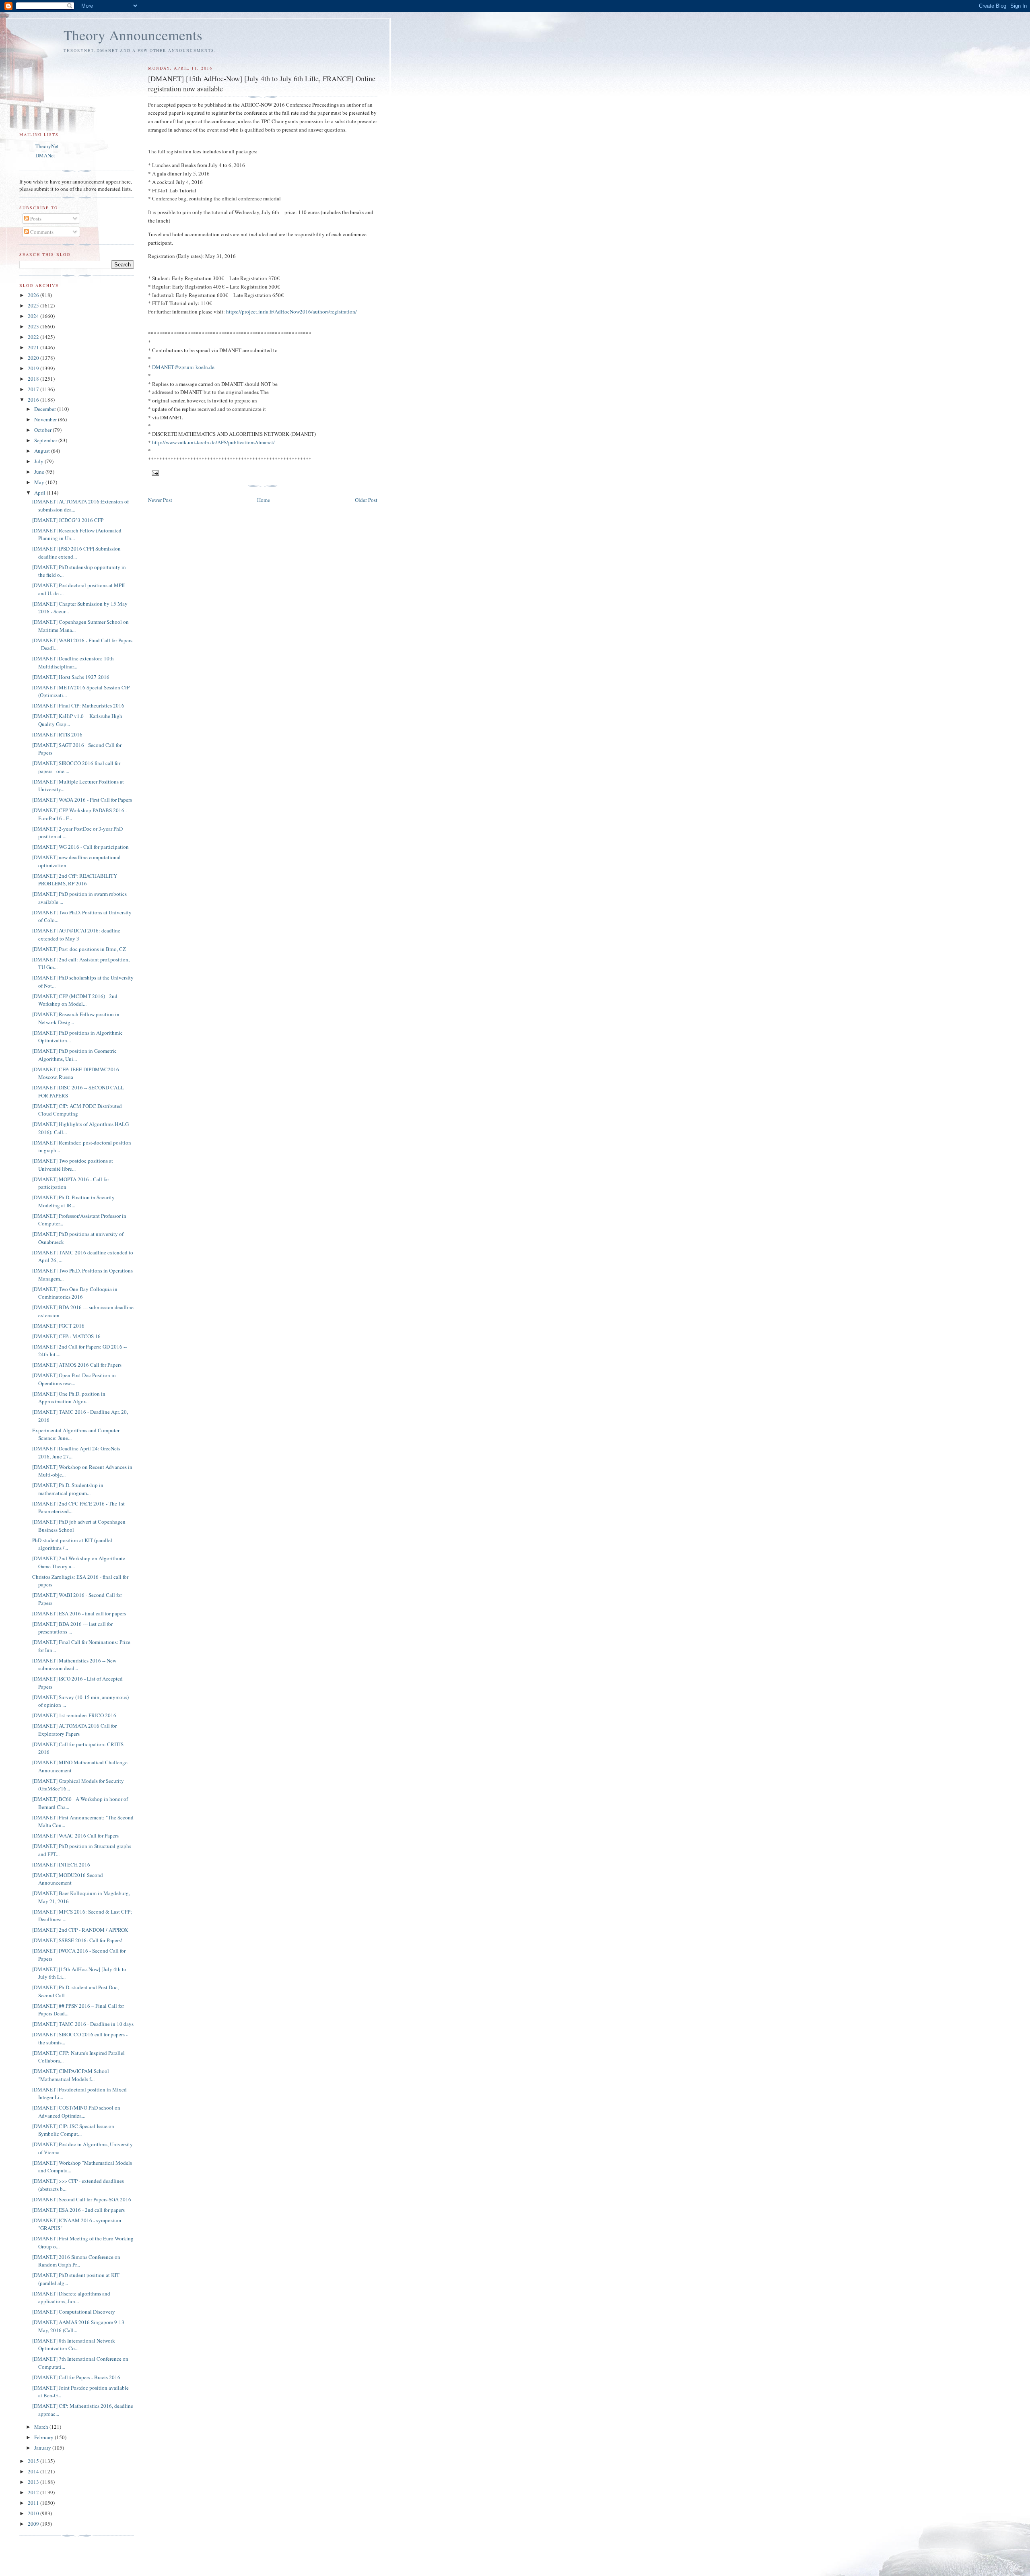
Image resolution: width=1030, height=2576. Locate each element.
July (39, 461)
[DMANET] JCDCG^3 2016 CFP (68, 520)
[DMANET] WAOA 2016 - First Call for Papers (82, 800)
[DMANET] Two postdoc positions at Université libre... (73, 1165)
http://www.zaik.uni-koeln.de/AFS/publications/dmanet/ (213, 442)
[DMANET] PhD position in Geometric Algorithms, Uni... (74, 1055)
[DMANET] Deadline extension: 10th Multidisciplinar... (73, 662)
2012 (34, 2492)
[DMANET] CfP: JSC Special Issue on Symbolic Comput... (73, 2130)
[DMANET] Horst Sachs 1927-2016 (71, 677)
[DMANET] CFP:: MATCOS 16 (66, 1336)
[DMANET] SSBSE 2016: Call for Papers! (77, 1940)
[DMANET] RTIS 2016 (57, 734)
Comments (41, 232)
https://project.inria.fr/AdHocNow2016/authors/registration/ (291, 311)
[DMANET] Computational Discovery (74, 2312)
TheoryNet (47, 146)
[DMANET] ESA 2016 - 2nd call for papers (78, 2210)
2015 (34, 2461)
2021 (34, 347)
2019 (34, 368)
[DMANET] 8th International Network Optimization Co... (74, 2345)
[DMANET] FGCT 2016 (58, 1326)
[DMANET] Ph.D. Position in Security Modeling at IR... (73, 1201)
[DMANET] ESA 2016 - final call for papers (79, 1613)
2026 (34, 295)
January (43, 2448)
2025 (34, 305)
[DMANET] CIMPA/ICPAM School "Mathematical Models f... (71, 2075)
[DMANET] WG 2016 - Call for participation (80, 847)
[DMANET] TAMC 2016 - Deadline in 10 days (83, 2024)
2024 (34, 316)
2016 (34, 400)
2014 (34, 2471)
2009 (34, 2524)
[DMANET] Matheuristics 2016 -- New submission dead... (74, 1664)
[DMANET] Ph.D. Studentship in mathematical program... (68, 1489)
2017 (34, 389)
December (46, 409)
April (40, 493)
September (46, 440)
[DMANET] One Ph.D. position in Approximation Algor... (69, 1398)
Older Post (366, 500)
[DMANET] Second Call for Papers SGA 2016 (82, 2199)
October (43, 430)
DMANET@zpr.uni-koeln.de (183, 367)
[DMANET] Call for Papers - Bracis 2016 (76, 2377)
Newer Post (160, 500)
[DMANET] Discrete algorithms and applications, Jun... (71, 2298)
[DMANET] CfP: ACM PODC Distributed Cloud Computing (77, 1110)
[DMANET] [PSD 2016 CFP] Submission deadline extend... (76, 553)
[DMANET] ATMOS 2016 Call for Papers (77, 1365)
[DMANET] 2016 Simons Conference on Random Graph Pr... (76, 2261)
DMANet (45, 155)
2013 (34, 2482)
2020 (34, 358)
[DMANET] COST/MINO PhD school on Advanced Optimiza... (76, 2112)
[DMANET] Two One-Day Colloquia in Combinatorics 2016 (75, 1293)
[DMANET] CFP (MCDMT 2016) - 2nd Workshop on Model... (75, 1000)
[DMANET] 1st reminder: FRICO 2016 (74, 1715)
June (40, 472)
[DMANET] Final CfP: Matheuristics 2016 (78, 705)
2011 (34, 2503)
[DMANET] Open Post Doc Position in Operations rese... (74, 1379)
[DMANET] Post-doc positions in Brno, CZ (79, 949)
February (44, 2437)
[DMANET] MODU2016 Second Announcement (68, 1879)
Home (264, 500)
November (46, 419)
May (40, 482)
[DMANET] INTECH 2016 (61, 1864)
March (42, 2427)
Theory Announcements (133, 35)
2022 (34, 337)
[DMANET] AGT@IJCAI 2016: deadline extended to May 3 (76, 934)
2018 (34, 379)
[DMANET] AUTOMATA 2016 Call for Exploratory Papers (74, 1730)
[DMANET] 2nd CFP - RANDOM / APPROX (80, 1930)
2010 (34, 2513)
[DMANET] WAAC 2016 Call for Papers (75, 1836)
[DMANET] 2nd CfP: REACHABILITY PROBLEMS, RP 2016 (75, 880)
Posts (35, 219)
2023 (34, 326)
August (43, 451)
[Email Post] (155, 472)
